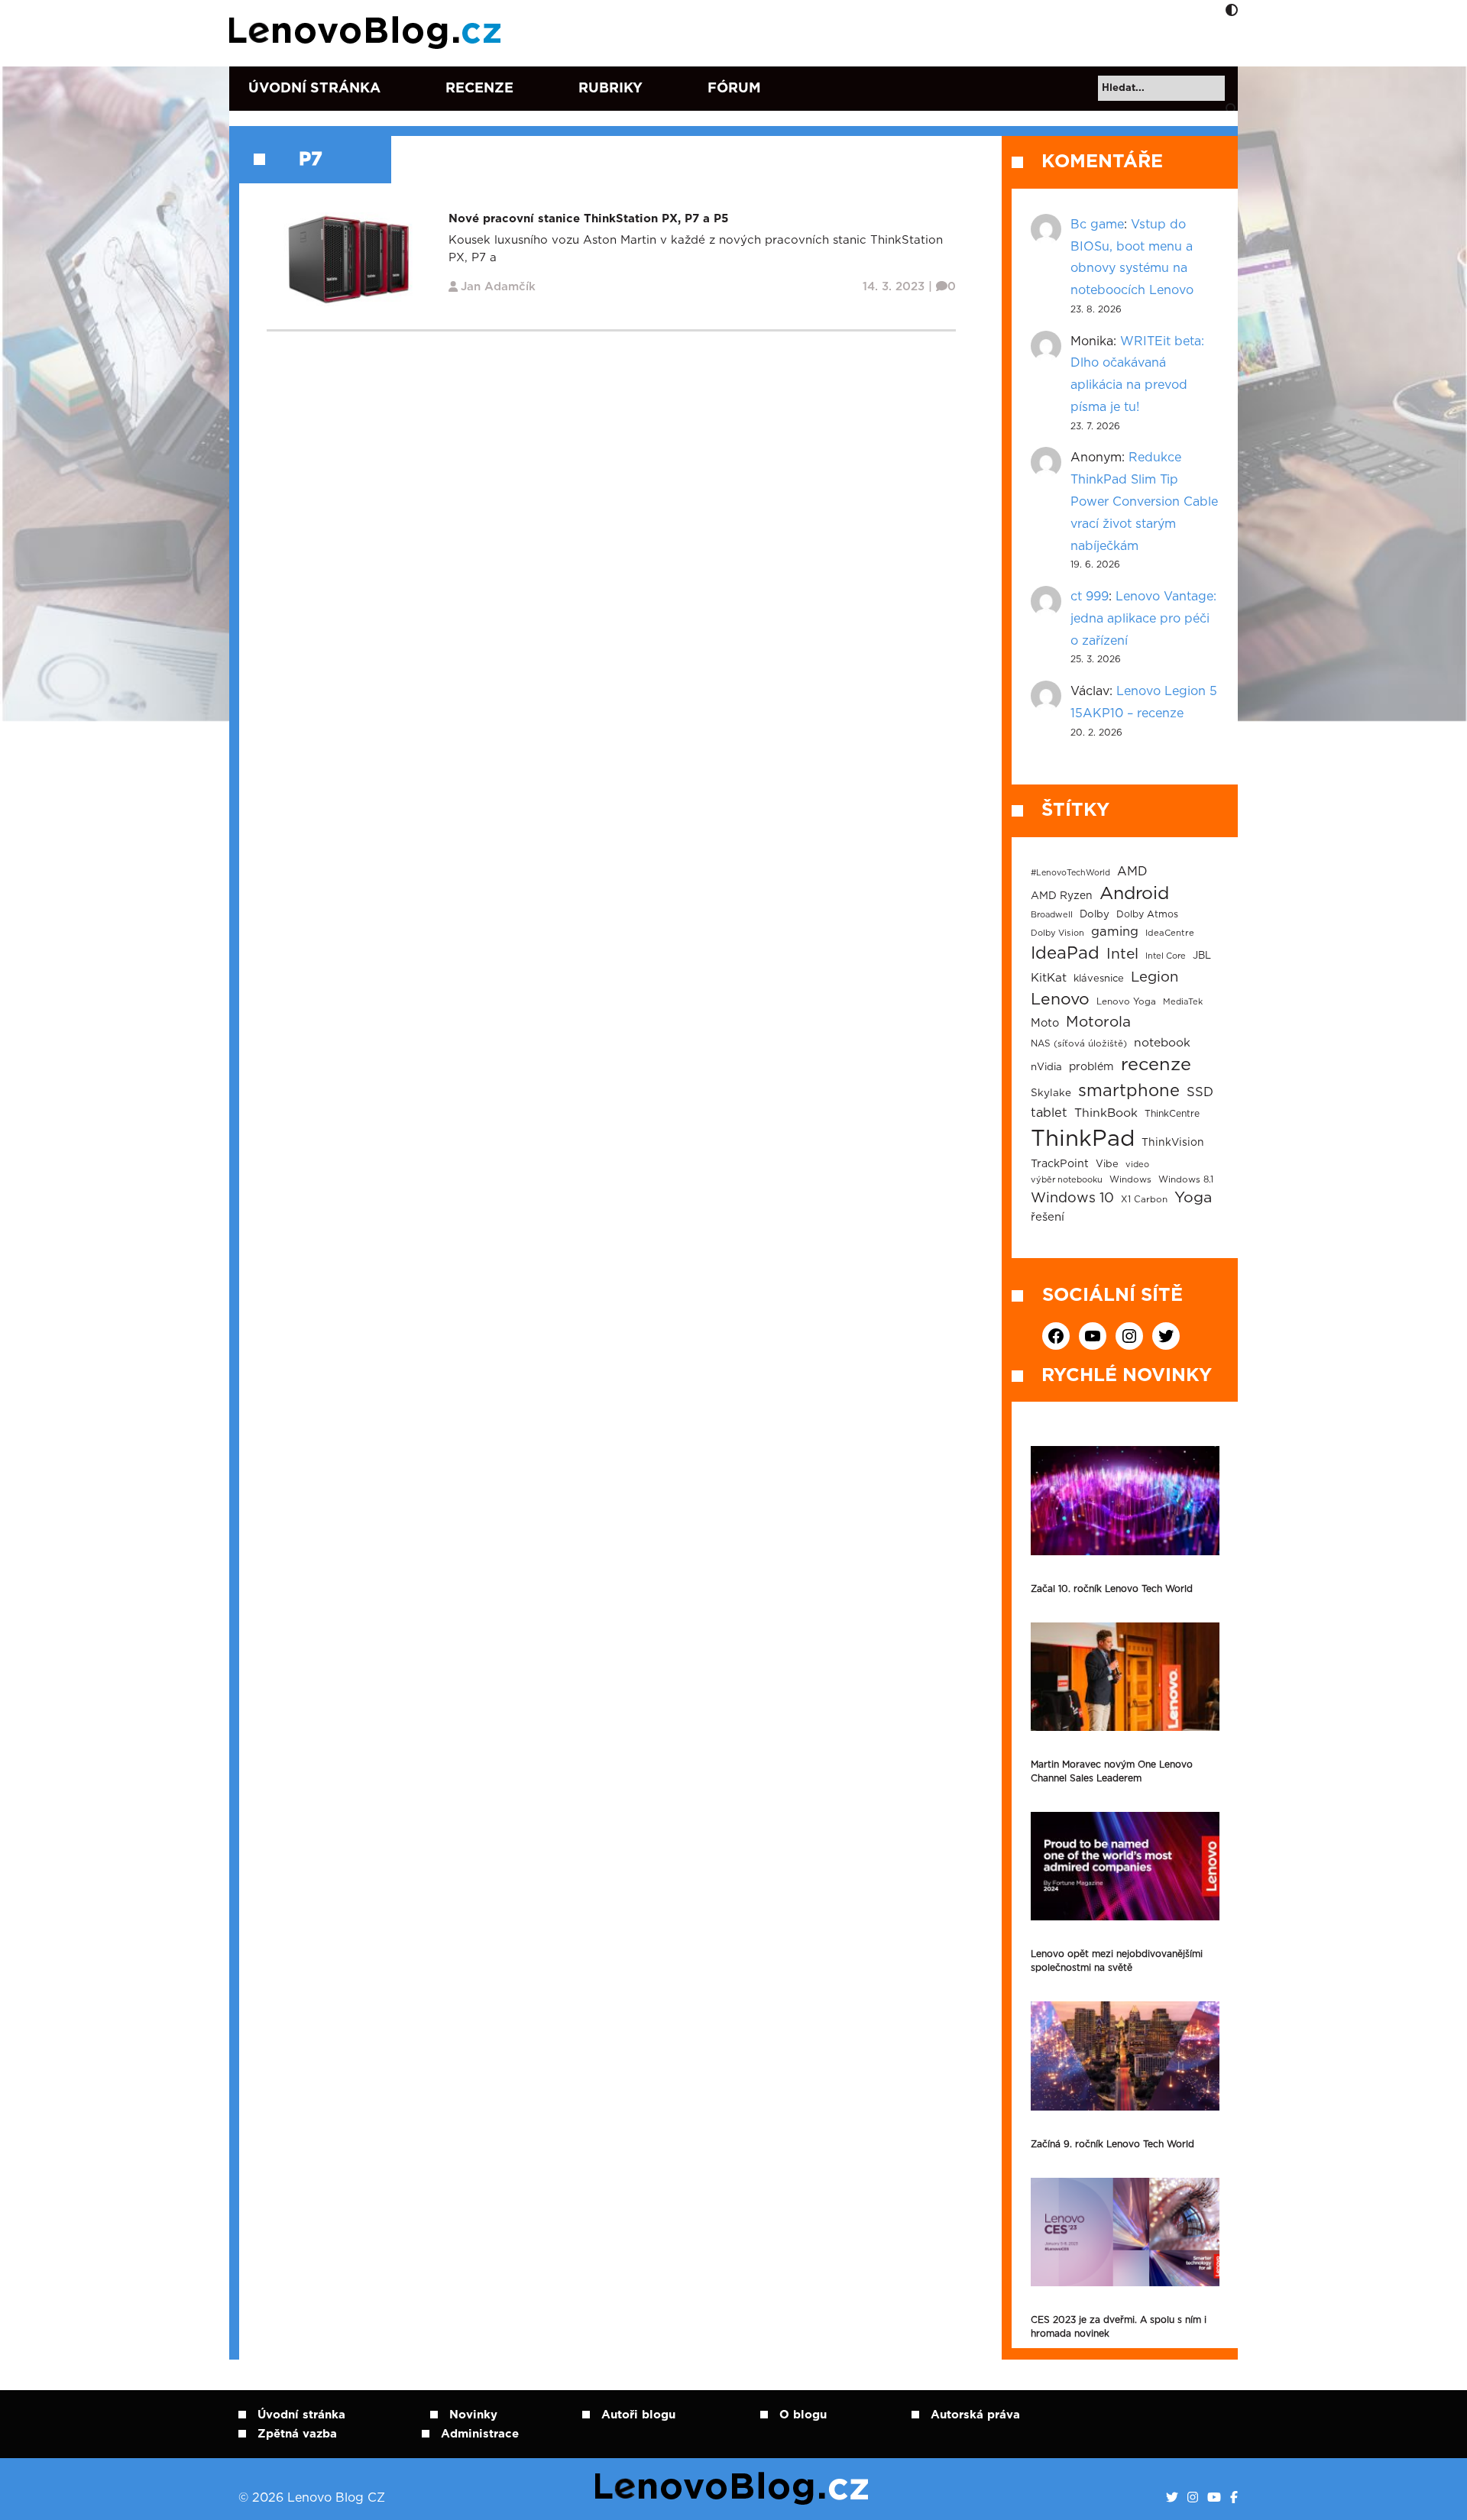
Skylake (1051, 1093)
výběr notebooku (1067, 1180)
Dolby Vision (1057, 933)
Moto (1045, 1023)
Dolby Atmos (1147, 914)
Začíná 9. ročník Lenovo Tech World (1112, 2144)
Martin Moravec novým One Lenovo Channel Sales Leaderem (1112, 1771)
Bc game (1097, 225)
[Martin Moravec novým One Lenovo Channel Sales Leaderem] (1125, 1677)
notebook (1162, 1043)
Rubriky (610, 89)
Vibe (1107, 1165)
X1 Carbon (1144, 1200)
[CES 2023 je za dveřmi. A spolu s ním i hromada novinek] (1125, 2232)
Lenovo (1060, 1000)
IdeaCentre (1170, 933)
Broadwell (1052, 915)
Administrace (480, 2434)
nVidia (1046, 1067)
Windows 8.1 (1186, 1180)
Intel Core (1166, 956)
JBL (1202, 956)
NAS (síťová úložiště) (1079, 1044)
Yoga (1193, 1198)
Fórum (734, 89)
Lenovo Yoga (1126, 1002)
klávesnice (1099, 979)
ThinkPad (1083, 1139)
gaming (1115, 932)
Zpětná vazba (297, 2434)
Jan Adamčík (498, 287)
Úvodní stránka (314, 89)
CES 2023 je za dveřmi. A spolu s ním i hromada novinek (1119, 2327)
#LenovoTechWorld (1070, 873)
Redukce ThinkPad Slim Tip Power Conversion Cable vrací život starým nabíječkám (1144, 501)
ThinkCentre (1172, 1114)
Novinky (473, 2415)
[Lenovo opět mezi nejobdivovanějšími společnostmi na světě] (1125, 1866)
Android (1134, 894)
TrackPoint (1060, 1164)
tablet (1049, 1113)
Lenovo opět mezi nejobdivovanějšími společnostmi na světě (1117, 1961)
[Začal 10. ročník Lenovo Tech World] (1125, 1500)
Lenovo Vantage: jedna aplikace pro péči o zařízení (1143, 619)
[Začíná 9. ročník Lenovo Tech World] (1125, 2056)
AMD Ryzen (1062, 896)
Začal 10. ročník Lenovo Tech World (1112, 1589)
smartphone (1129, 1091)
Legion (1154, 977)
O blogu (803, 2415)
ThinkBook (1106, 1113)
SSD (1200, 1092)
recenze (1156, 1065)
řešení (1048, 1217)
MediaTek (1183, 1002)
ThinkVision (1173, 1143)
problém (1091, 1067)
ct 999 (1090, 597)
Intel (1122, 954)
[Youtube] (1214, 2498)
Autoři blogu (638, 2415)
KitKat (1049, 978)
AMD (1132, 872)
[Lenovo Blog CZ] (368, 33)
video (1137, 1165)
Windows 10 (1072, 1199)
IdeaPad (1065, 953)
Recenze (479, 89)
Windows (1130, 1180)
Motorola (1098, 1022)
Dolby (1095, 914)
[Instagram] (1193, 2498)
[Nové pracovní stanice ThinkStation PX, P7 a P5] (348, 259)
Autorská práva (975, 2415)
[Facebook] (1234, 2498)
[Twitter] (1172, 2498)
